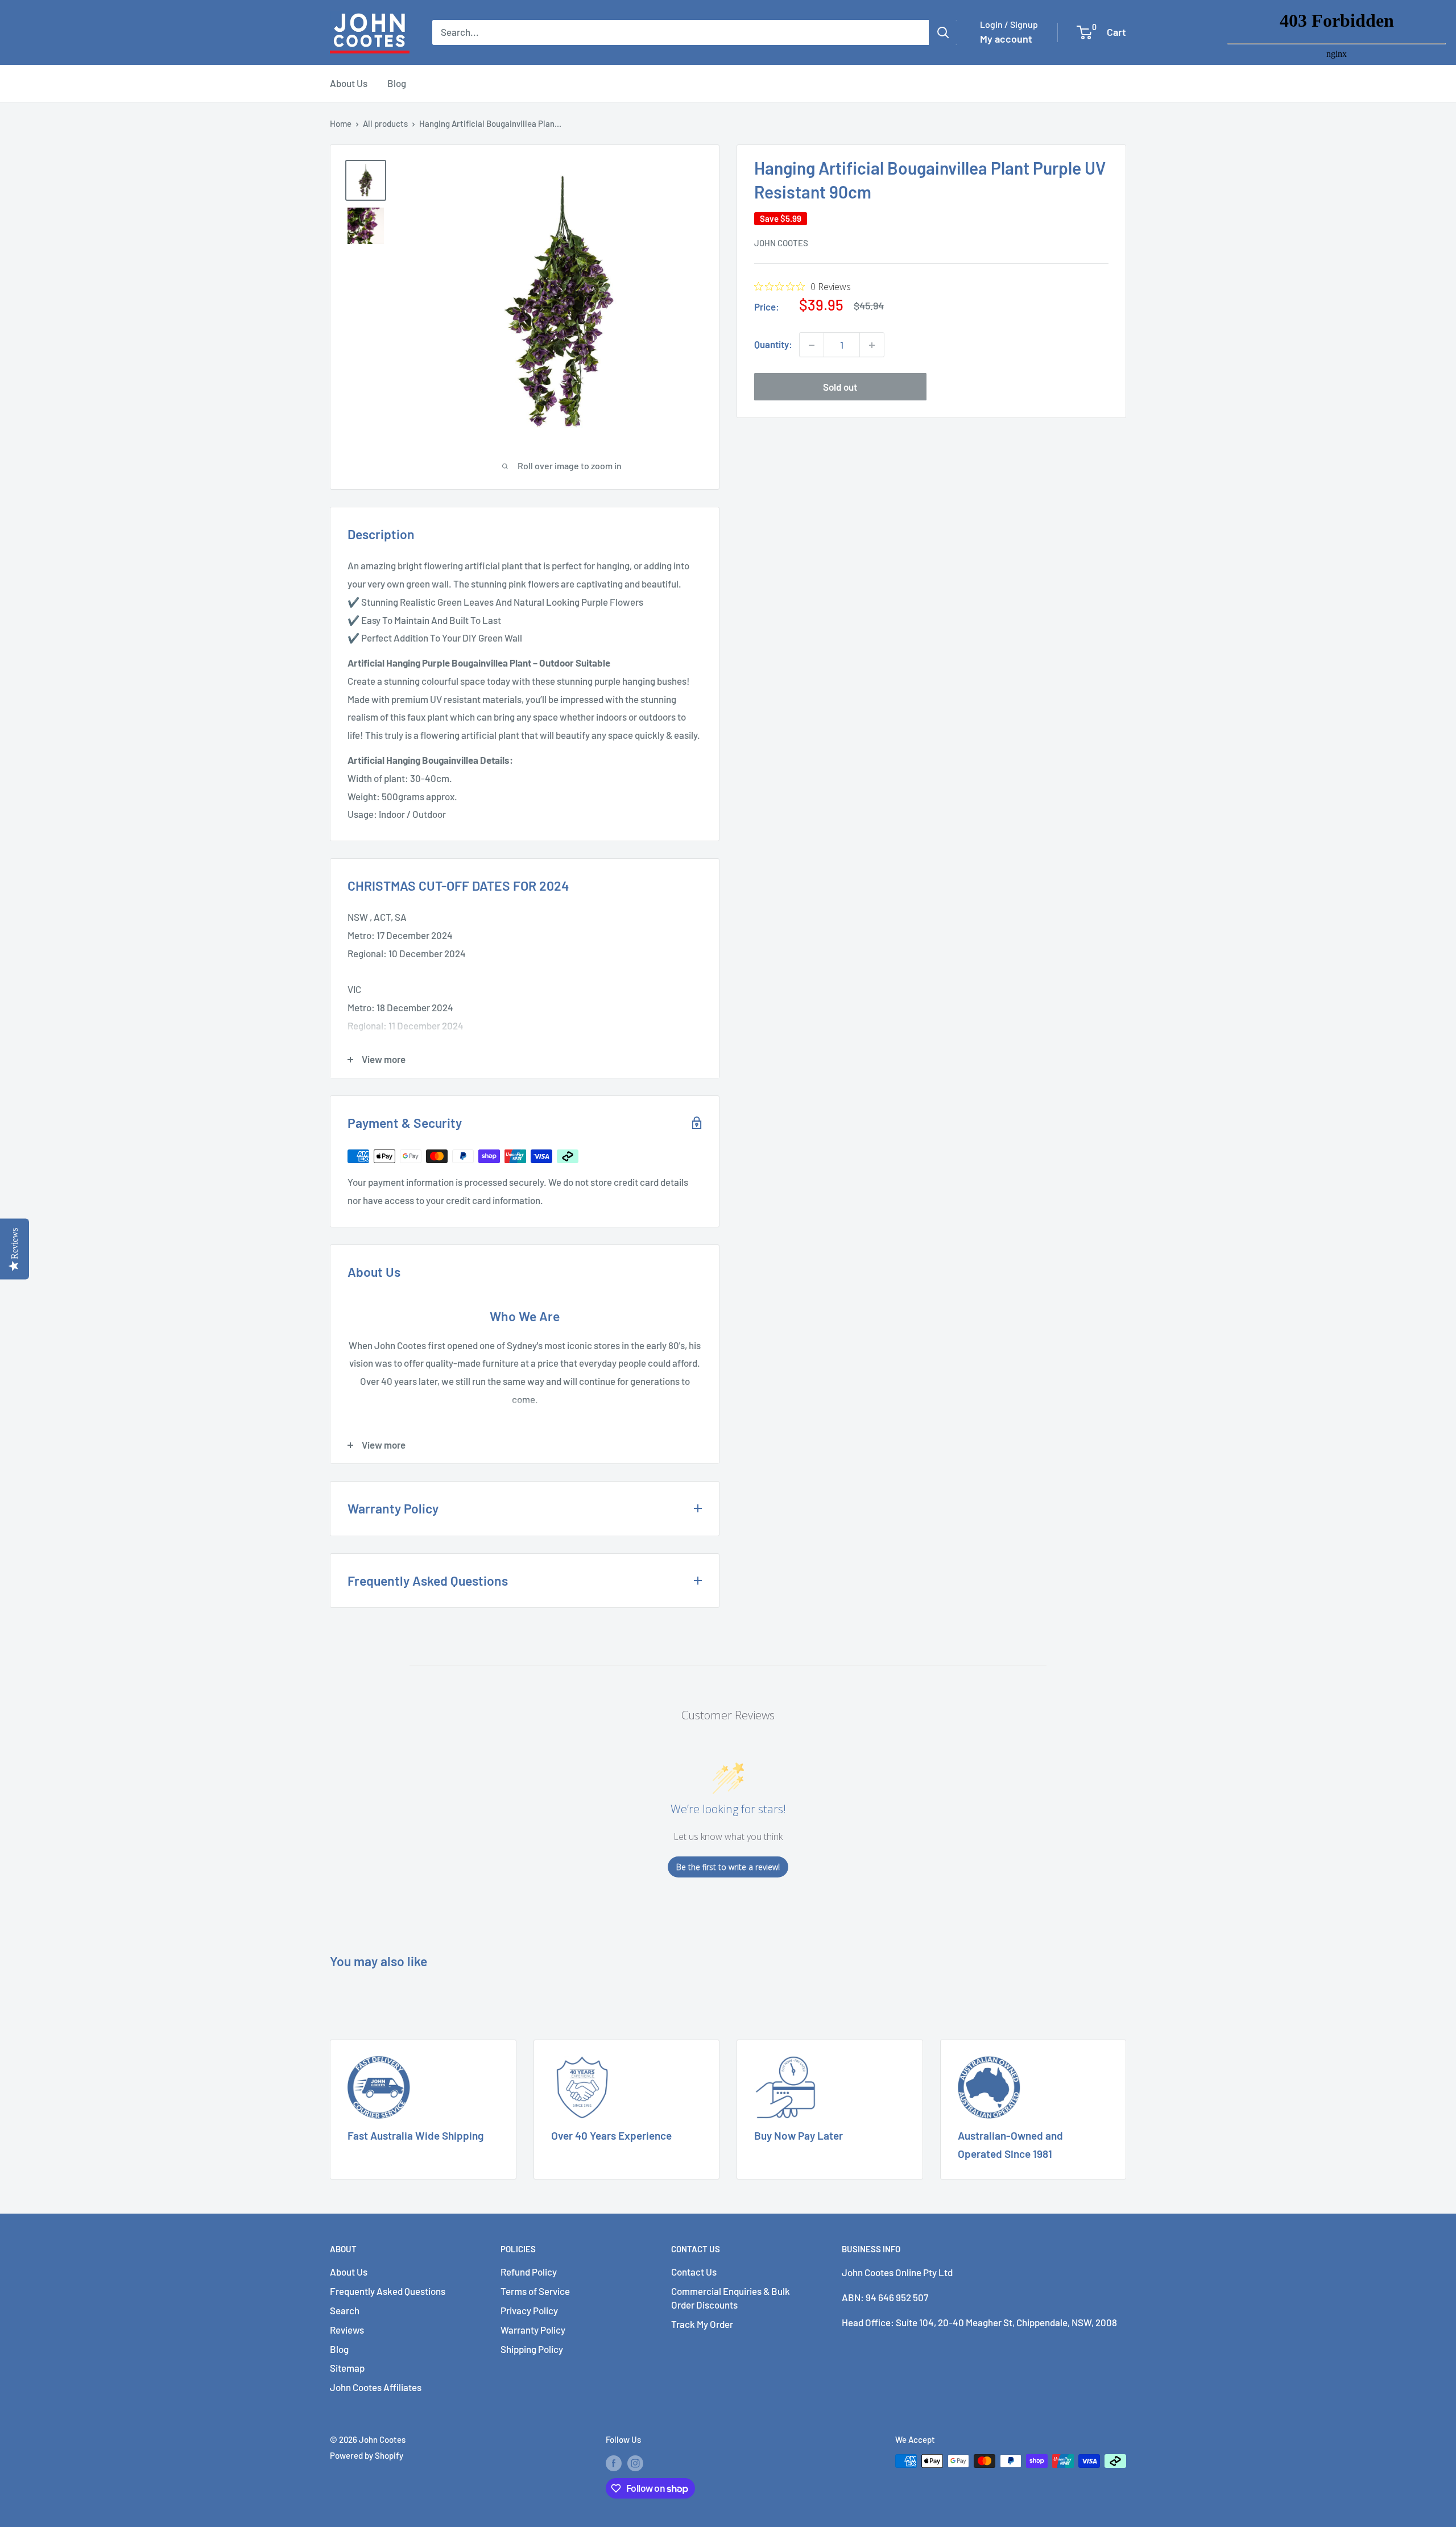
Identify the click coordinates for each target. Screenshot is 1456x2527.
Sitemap (347, 2368)
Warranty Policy (533, 2330)
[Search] (943, 32)
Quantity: (773, 345)
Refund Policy (529, 2272)
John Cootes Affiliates (376, 2387)
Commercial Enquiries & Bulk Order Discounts (731, 2298)
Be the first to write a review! (728, 1867)
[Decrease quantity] (812, 345)
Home (341, 123)
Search (345, 2310)
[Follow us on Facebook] (614, 2463)
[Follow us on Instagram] (635, 2463)
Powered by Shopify (367, 2455)
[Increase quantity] (872, 345)
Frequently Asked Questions (388, 2291)
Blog (397, 83)
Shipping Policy (532, 2349)
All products (385, 123)
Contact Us (694, 2272)
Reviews (347, 2330)
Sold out (840, 387)
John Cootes (781, 243)
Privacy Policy (529, 2310)
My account (1006, 39)
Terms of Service (535, 2291)
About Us (349, 83)
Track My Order (702, 2324)
